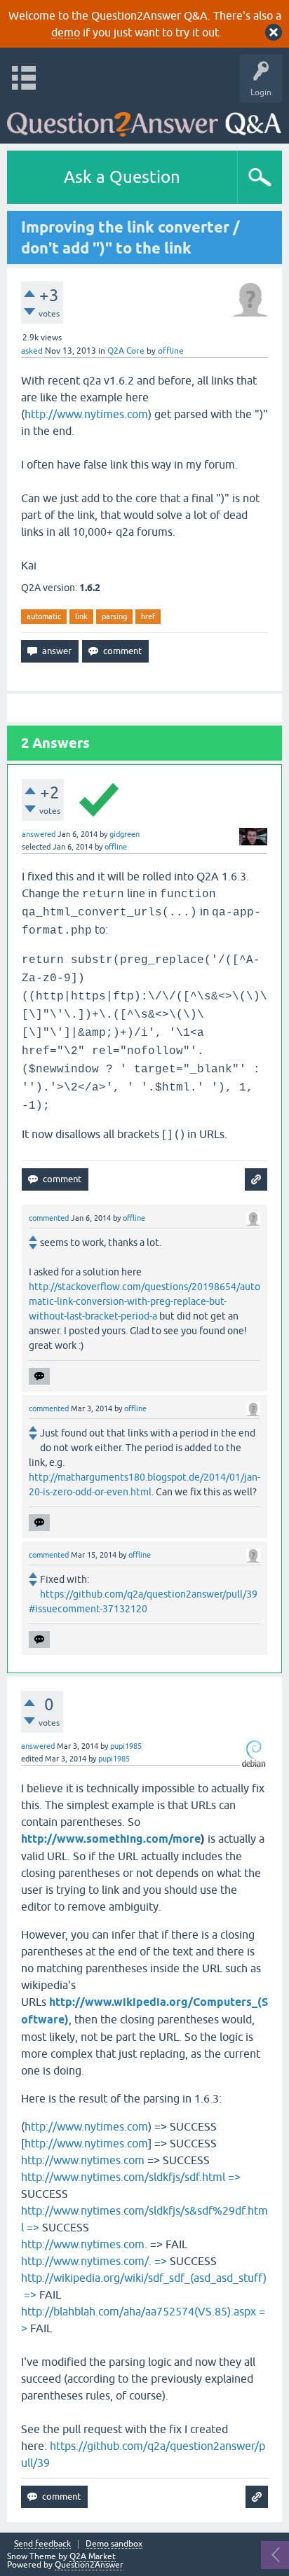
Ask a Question (122, 177)
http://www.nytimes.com (86, 414)
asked (32, 351)
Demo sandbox (114, 2544)
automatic (44, 616)
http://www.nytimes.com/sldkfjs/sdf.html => (131, 2177)
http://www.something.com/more (111, 1839)
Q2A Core (126, 351)
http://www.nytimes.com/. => (94, 2261)
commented (49, 1218)
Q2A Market (93, 2556)
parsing (114, 616)
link (81, 616)
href (148, 616)
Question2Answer (89, 2565)
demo (66, 32)
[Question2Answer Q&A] (144, 119)
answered (39, 834)
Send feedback (42, 2544)
